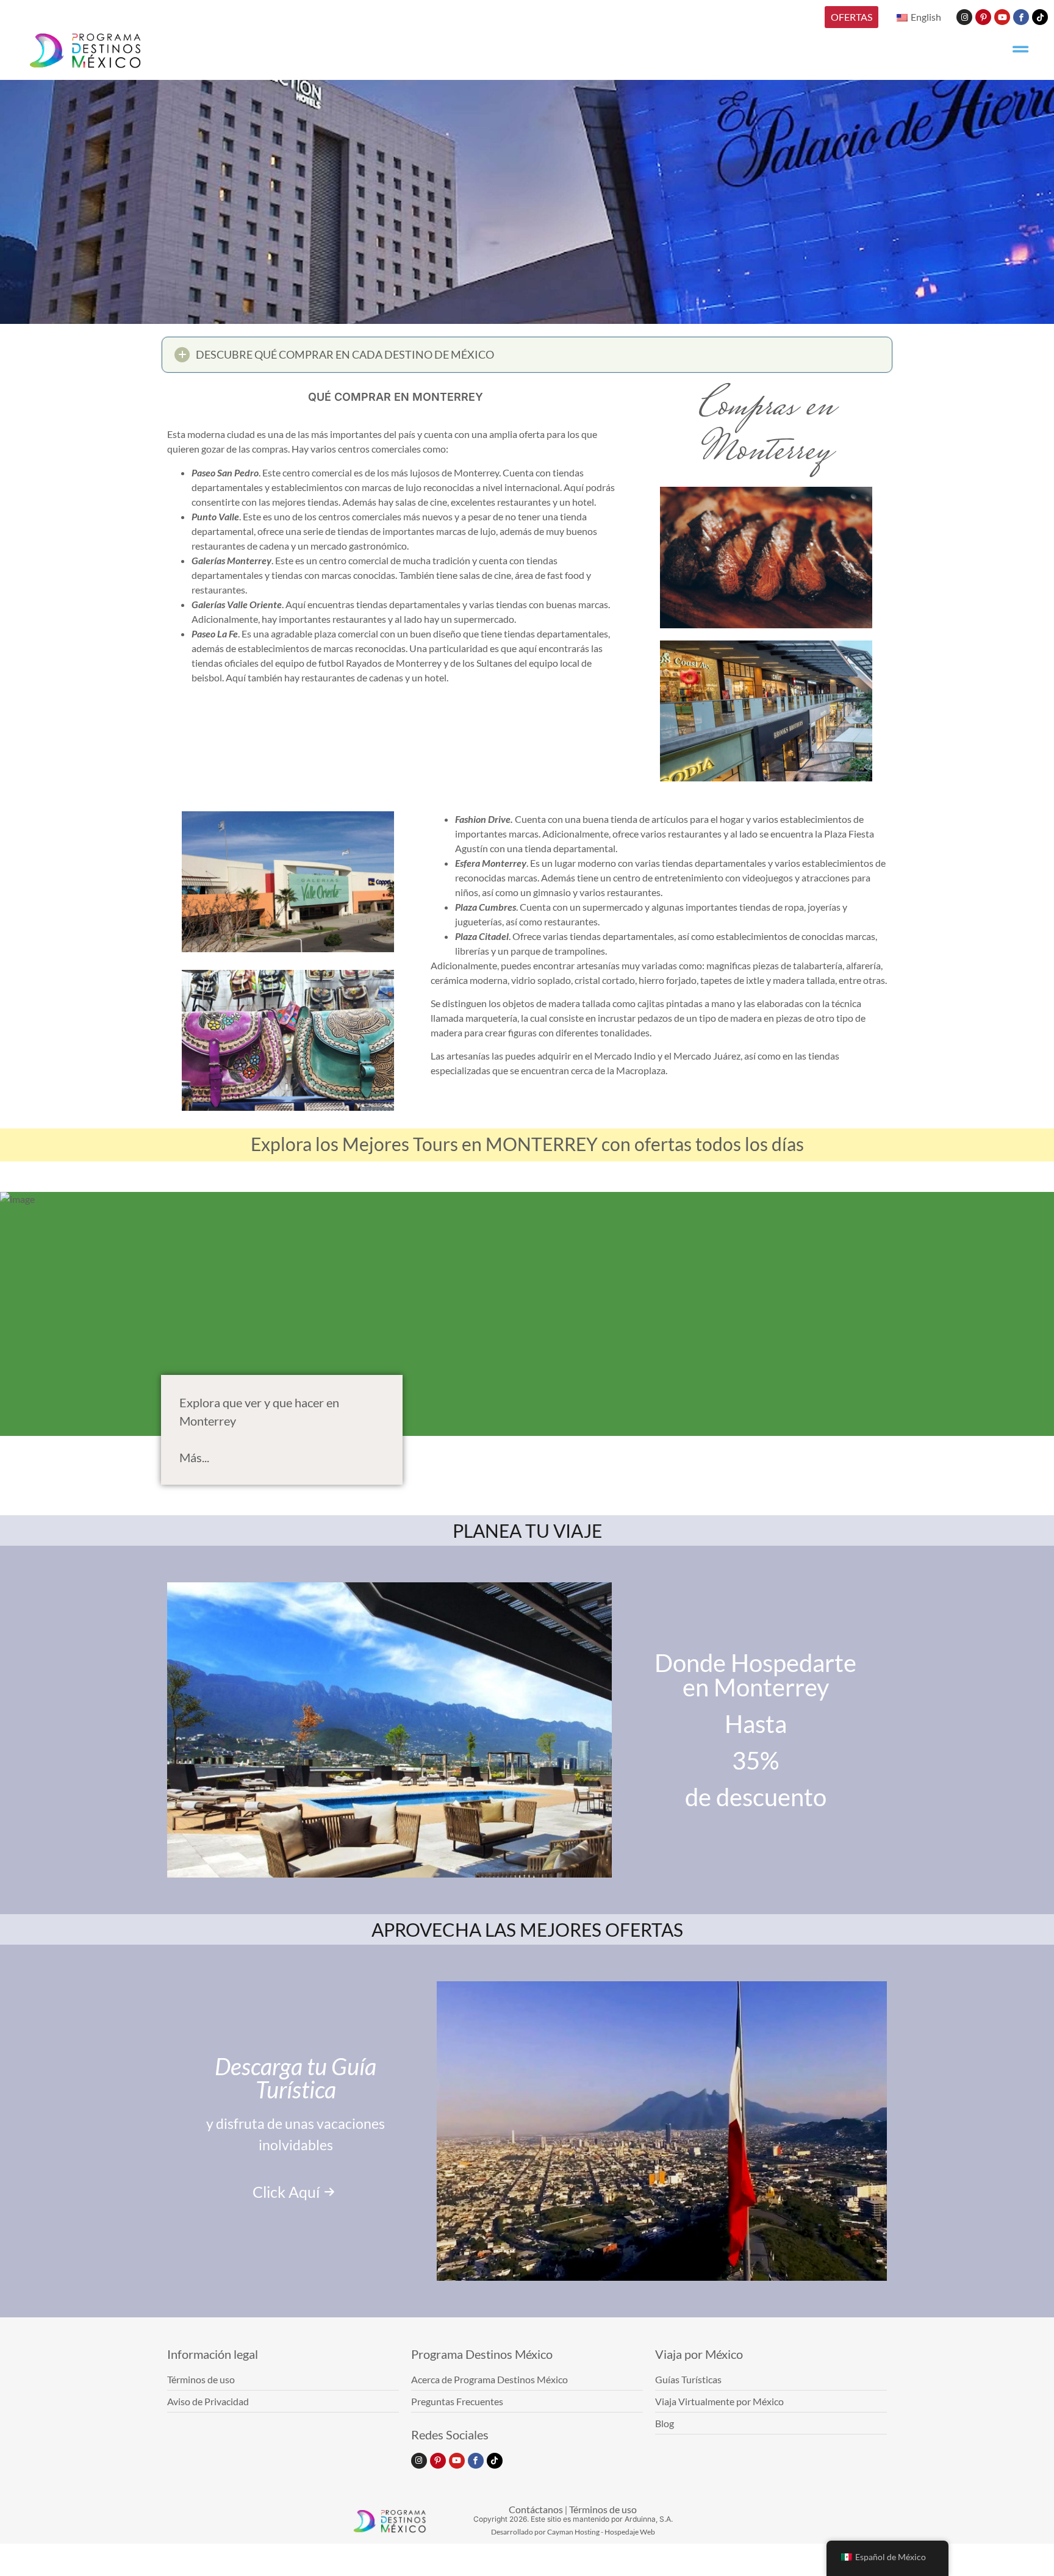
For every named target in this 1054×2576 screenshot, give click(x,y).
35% (755, 1760)
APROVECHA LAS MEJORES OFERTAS (527, 1929)
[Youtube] (1002, 17)
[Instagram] (964, 17)
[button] (527, 355)
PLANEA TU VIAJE (527, 1530)
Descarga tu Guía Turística (296, 2078)
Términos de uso (603, 2509)
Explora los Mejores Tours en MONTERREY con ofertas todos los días (527, 1144)
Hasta (756, 1724)
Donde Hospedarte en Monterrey (755, 1675)
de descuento (756, 1797)
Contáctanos (536, 2509)
